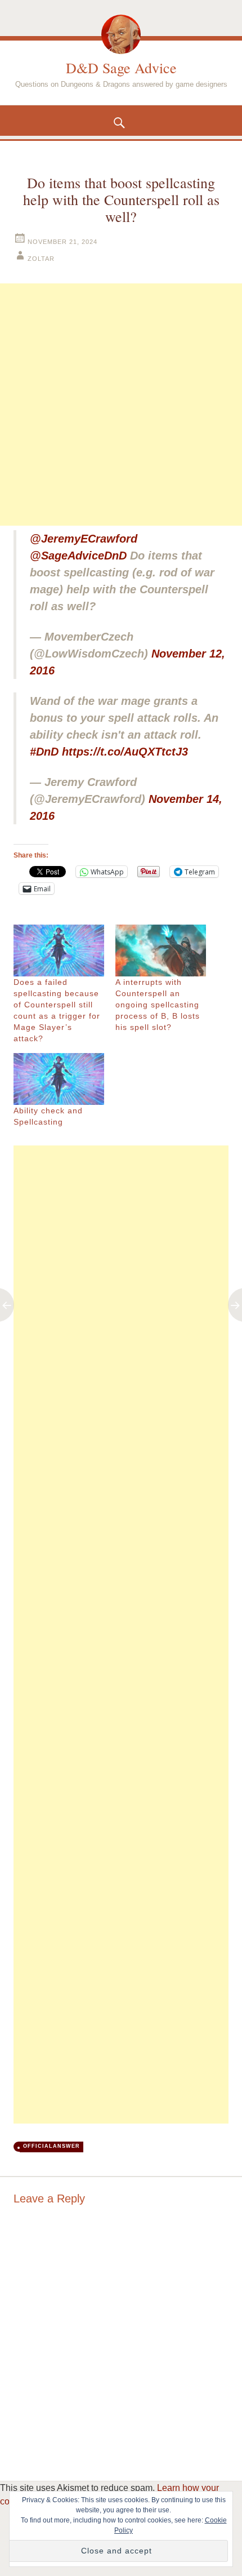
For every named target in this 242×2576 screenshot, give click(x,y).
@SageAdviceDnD (78, 556)
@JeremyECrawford (84, 539)
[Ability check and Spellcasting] (59, 1079)
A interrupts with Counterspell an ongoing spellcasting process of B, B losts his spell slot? (158, 1005)
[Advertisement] (121, 405)
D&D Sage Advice (121, 68)
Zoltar (41, 259)
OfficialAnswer (51, 2146)
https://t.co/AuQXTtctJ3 (125, 752)
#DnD (44, 752)
